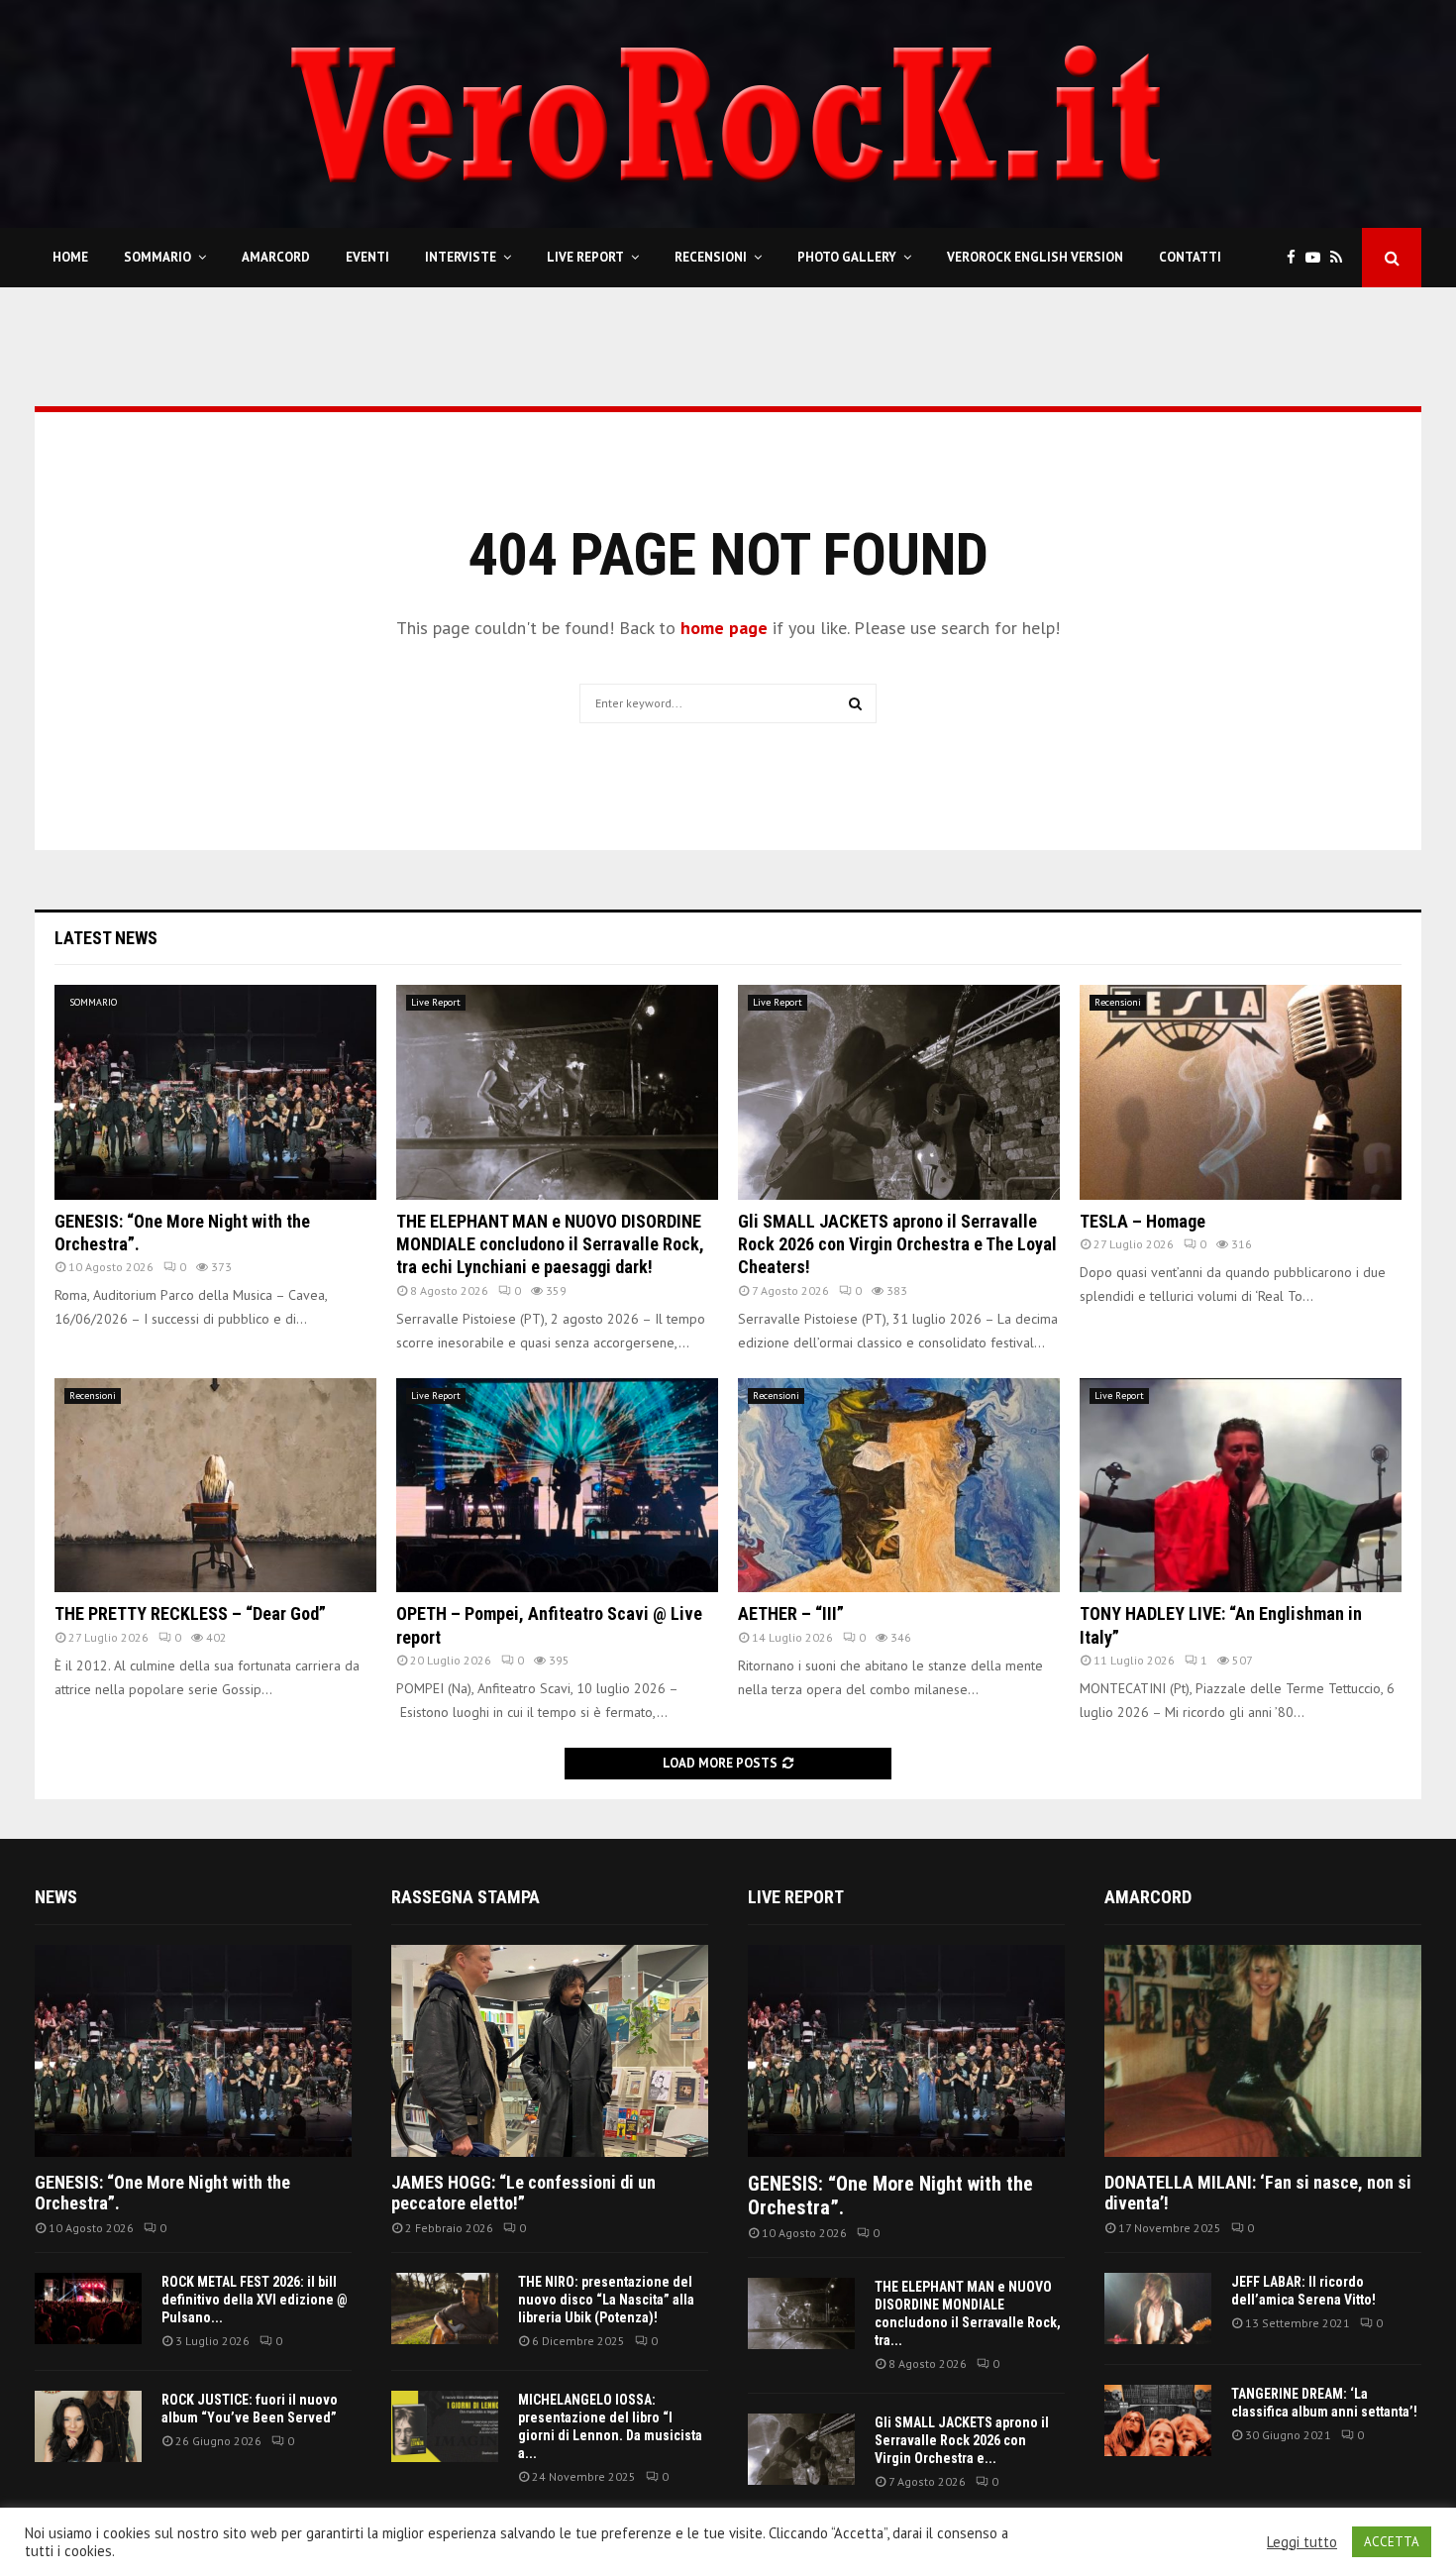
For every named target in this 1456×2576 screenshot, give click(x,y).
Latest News (106, 938)
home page (724, 628)
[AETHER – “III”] (899, 1486)
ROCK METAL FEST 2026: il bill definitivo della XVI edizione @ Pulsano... (255, 2300)
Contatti (1190, 257)
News (56, 1897)
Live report (796, 1897)
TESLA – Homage (1143, 1221)
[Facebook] (1296, 258)
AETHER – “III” (791, 1613)
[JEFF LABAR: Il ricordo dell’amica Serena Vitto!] (1158, 2308)
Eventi (367, 257)
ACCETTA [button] (1392, 2542)
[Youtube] (1318, 258)
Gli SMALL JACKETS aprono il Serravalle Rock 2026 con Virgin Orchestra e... (962, 2440)
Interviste (461, 257)
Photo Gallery (847, 257)
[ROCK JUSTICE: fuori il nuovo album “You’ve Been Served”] (88, 2426)
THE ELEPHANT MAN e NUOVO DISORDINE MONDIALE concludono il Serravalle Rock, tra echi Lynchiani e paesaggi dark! (550, 1244)
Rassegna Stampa (466, 1897)
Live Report (585, 257)
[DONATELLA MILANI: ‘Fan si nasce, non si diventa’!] (1263, 2050)
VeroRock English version (1035, 257)
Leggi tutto (1302, 2542)
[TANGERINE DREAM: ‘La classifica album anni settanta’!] (1158, 2420)
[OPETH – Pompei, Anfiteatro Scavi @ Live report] (557, 1486)
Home (70, 257)
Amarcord (276, 257)
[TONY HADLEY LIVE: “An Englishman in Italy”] (1241, 1486)
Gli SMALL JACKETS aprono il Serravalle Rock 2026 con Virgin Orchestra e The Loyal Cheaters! (897, 1244)
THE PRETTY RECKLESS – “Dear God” (190, 1613)
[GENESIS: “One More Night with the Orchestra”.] (215, 1092)
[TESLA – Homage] (1241, 1092)
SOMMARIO (157, 257)
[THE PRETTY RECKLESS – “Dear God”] (215, 1486)
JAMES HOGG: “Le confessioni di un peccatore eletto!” (523, 2193)
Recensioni (711, 257)
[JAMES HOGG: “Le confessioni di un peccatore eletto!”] (550, 2050)
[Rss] (1341, 258)
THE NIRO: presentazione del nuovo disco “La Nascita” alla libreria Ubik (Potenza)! (606, 2300)
